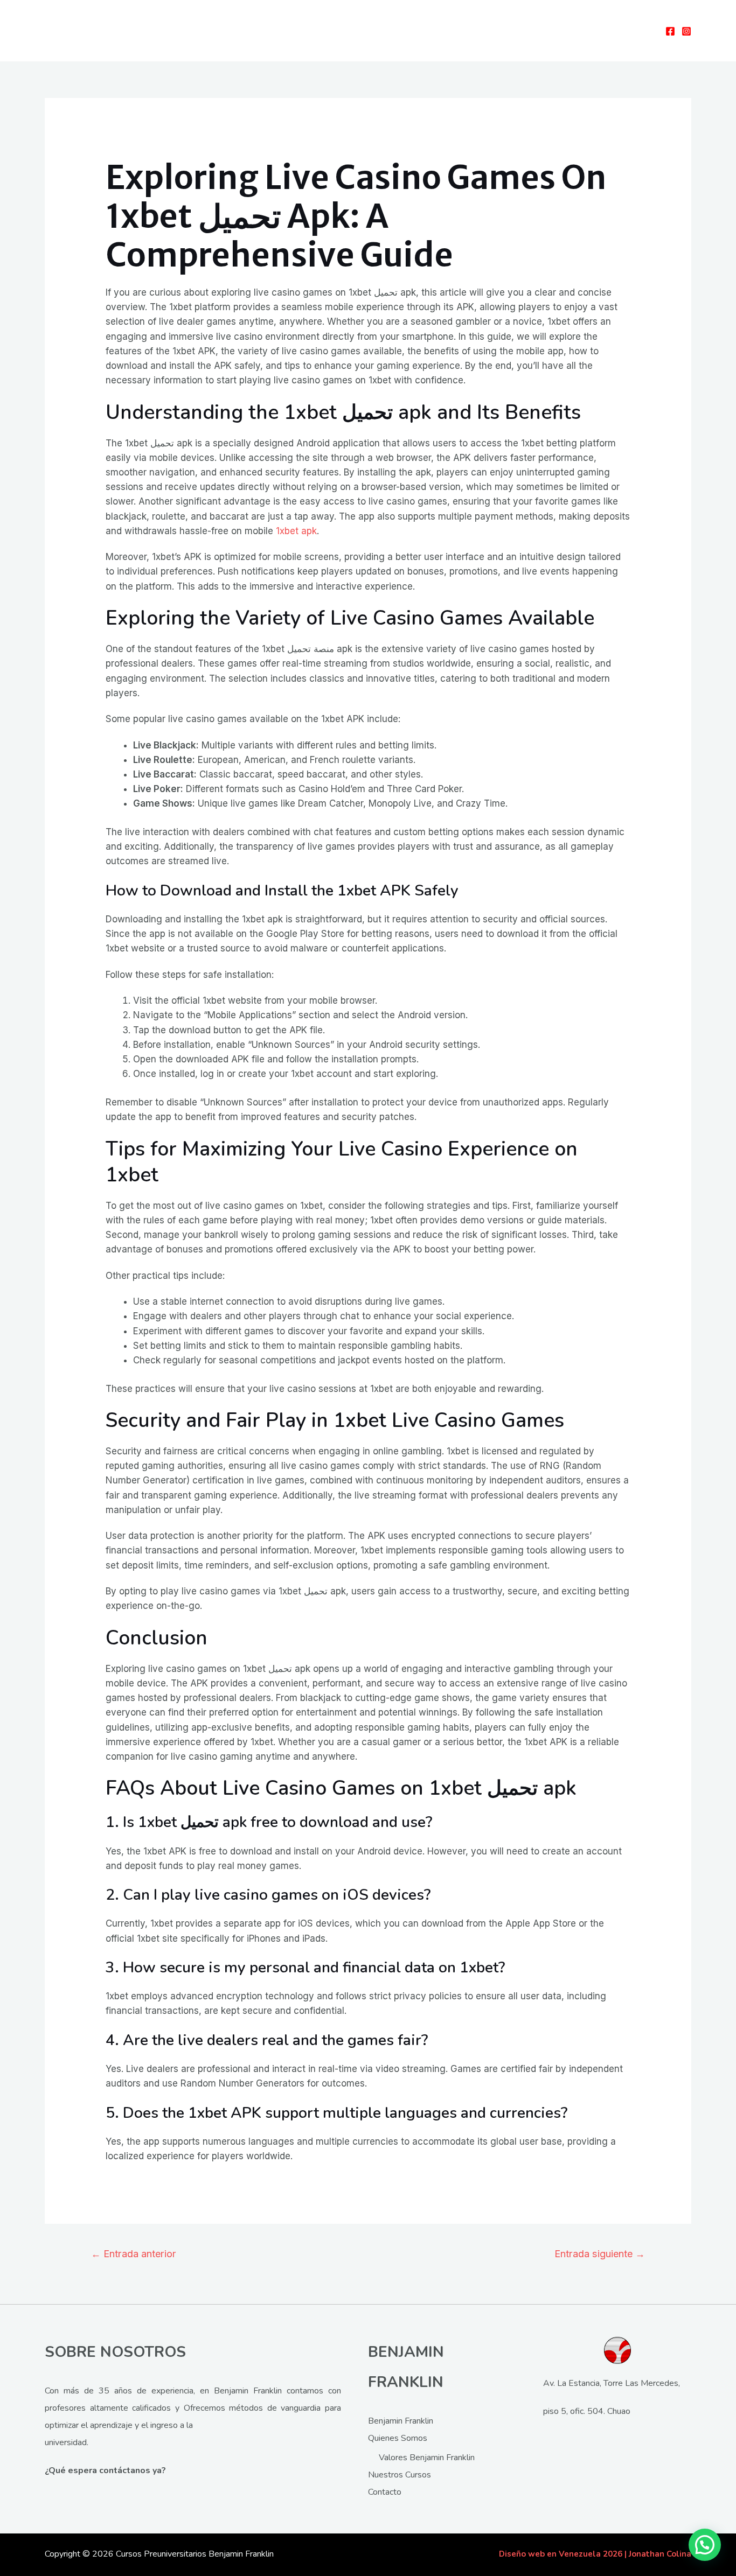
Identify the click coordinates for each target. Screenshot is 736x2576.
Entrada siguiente (600, 2253)
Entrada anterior (134, 2253)
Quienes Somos (398, 2438)
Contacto (385, 2492)
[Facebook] (670, 31)
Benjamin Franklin (401, 2421)
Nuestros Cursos (400, 2475)
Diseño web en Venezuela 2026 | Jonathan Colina (595, 2554)
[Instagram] (686, 31)
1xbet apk (296, 531)
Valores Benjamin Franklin (427, 2458)
